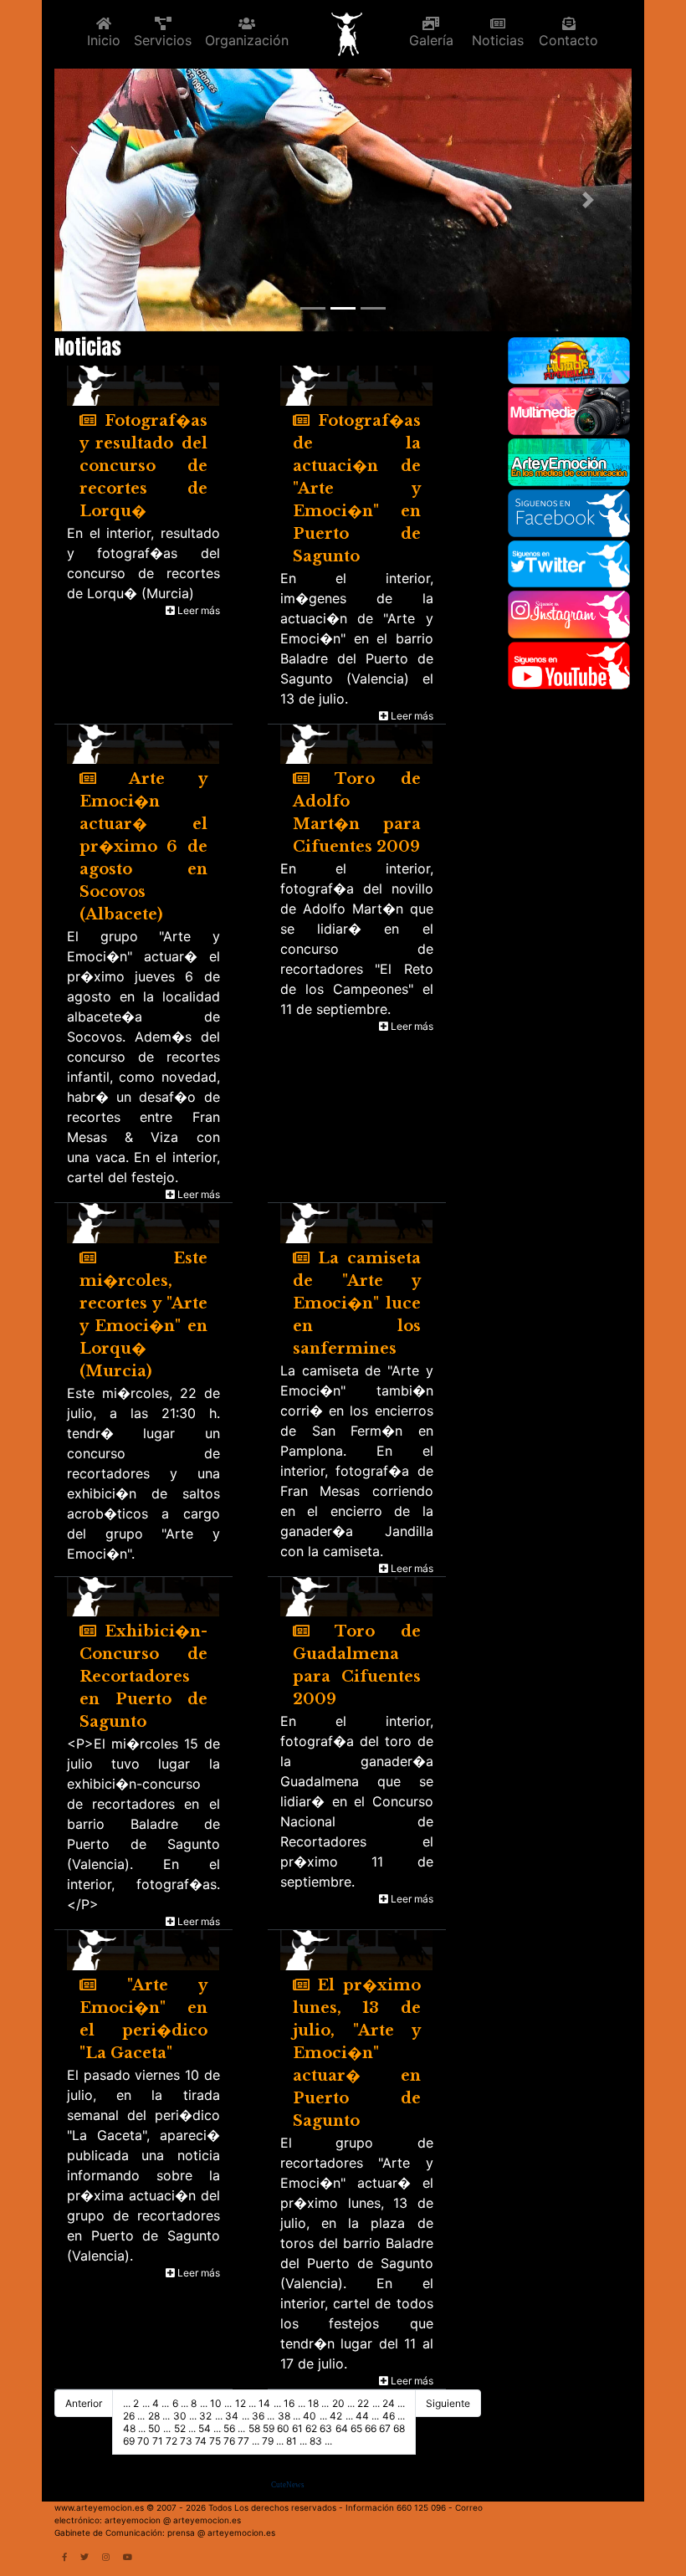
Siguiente (448, 2403)
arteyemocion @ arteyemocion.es (173, 2520)
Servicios (163, 40)
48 (129, 2428)
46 (389, 2416)
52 (180, 2428)
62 (311, 2428)
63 (326, 2428)
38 (284, 2416)
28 (154, 2416)
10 (216, 2403)
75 (215, 2441)
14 (264, 2403)
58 (254, 2428)
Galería (431, 40)
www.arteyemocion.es (99, 2507)
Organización (247, 40)
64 (342, 2428)
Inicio (104, 40)
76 (229, 2441)
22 (363, 2403)
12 (241, 2403)
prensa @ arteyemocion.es (221, 2532)
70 (143, 2441)
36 (258, 2416)
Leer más (197, 610)
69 (129, 2441)
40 (310, 2416)
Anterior (84, 2403)
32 (205, 2416)
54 (205, 2428)
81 (292, 2441)
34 (232, 2416)
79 (268, 2441)
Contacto (568, 40)
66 (371, 2428)
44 (362, 2416)
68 (399, 2428)
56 (229, 2428)
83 (316, 2441)
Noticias (498, 40)
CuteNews (288, 2485)
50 (154, 2428)
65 (356, 2428)
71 (158, 2441)
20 (338, 2403)
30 (180, 2416)
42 (336, 2416)
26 (129, 2416)
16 (289, 2403)
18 (313, 2403)
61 (297, 2428)
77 (243, 2441)
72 (171, 2441)
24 (389, 2403)
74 (201, 2441)
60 (283, 2428)
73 (186, 2441)
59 (269, 2428)
